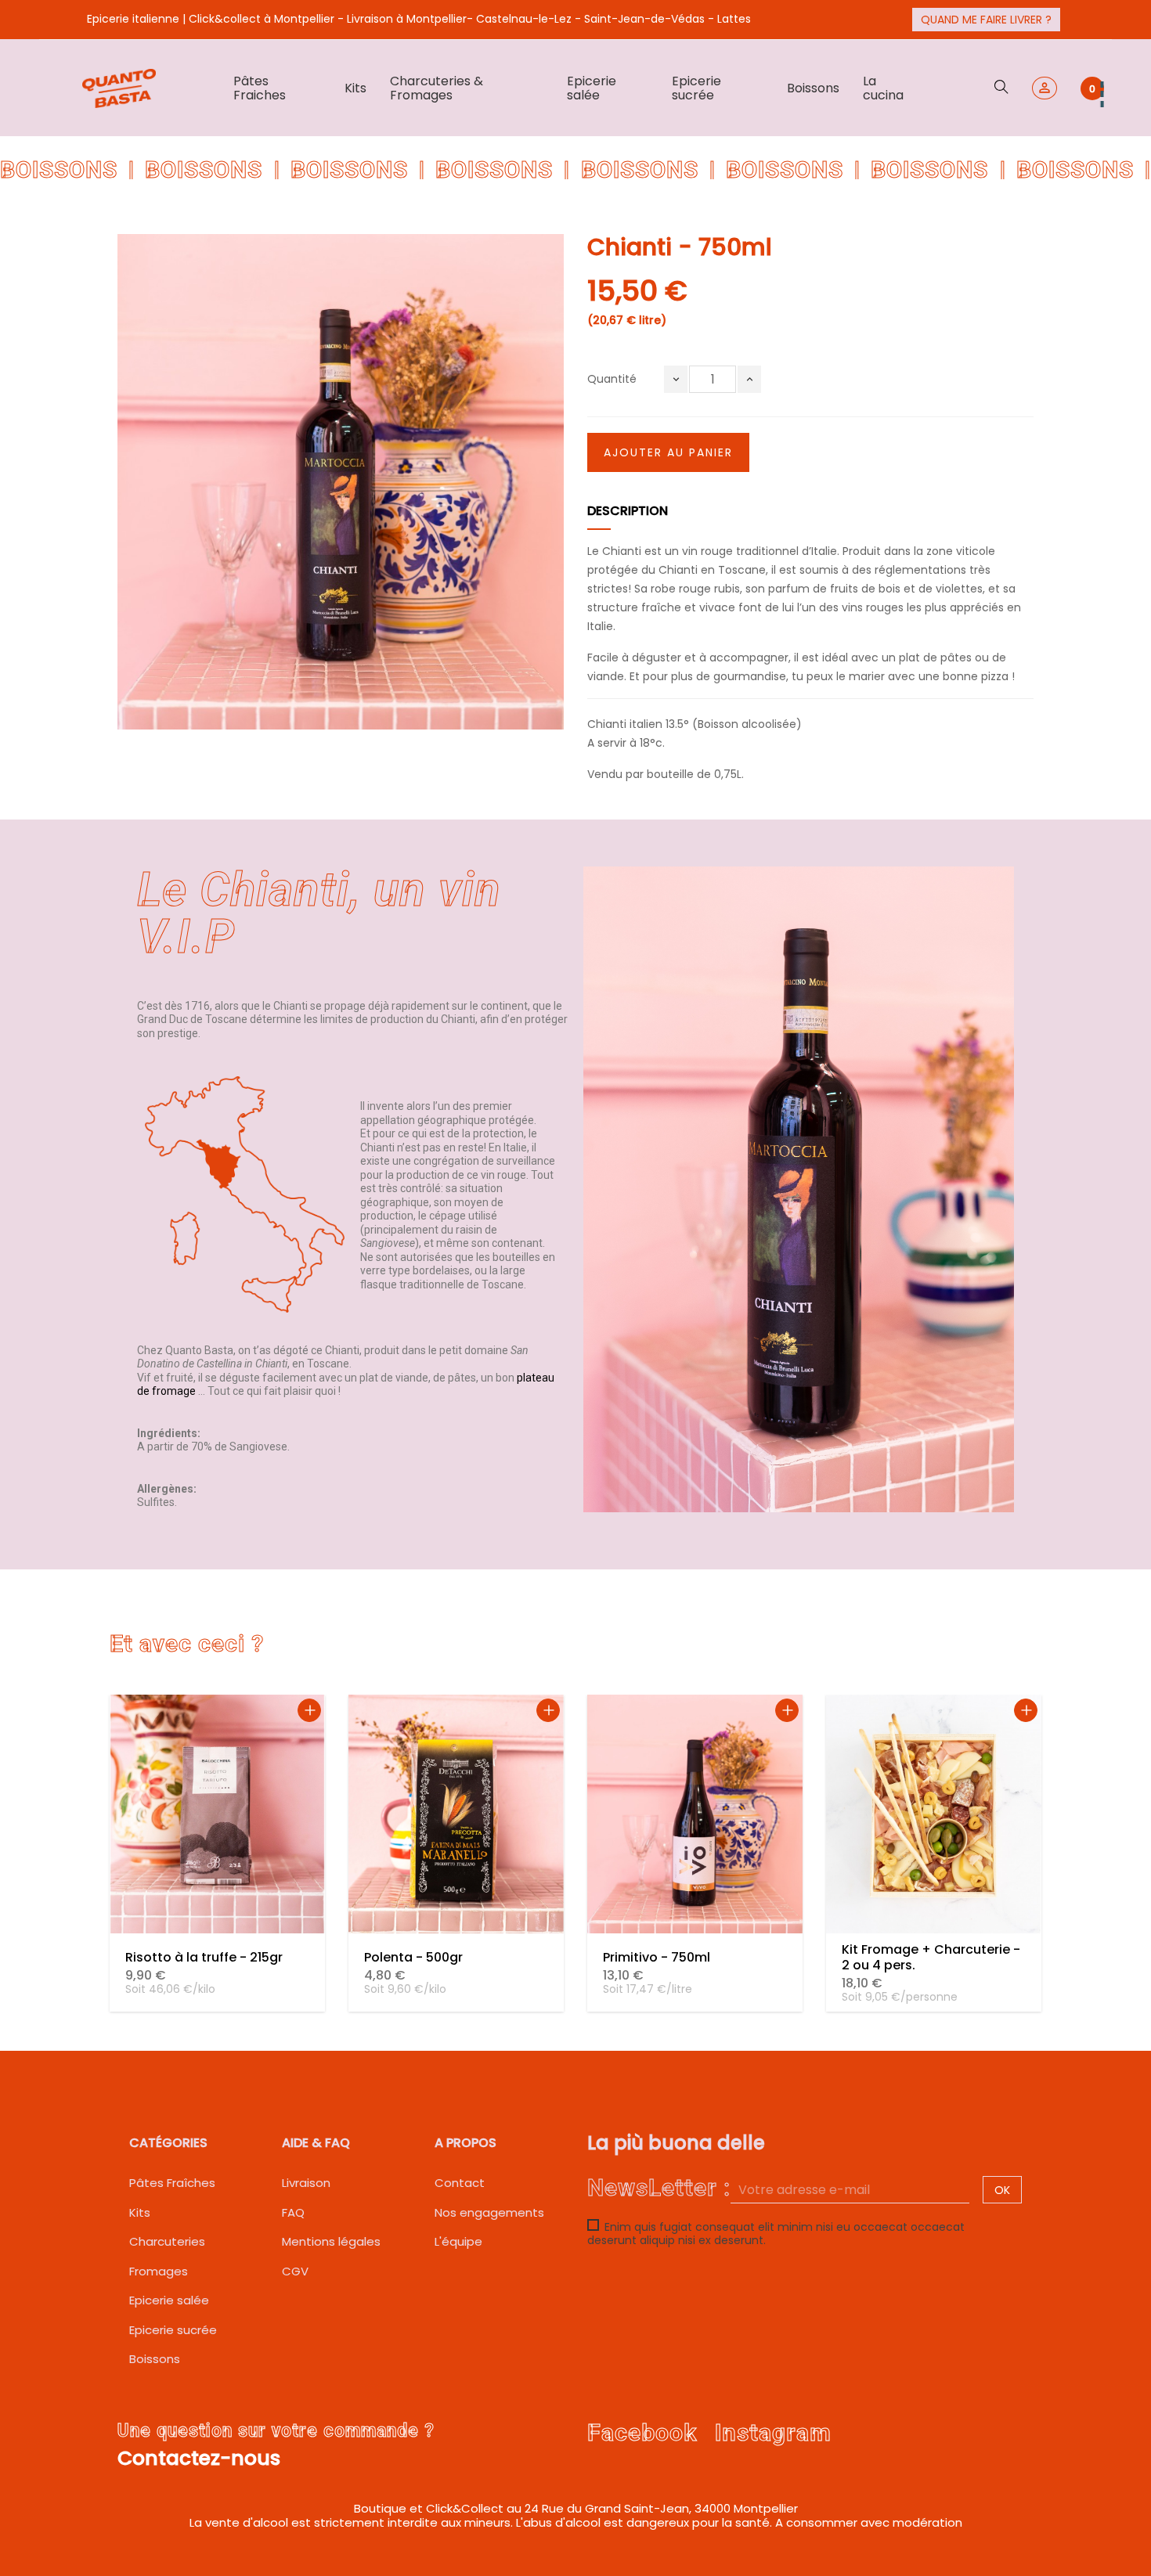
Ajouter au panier (668, 452)
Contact (460, 2183)
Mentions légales (331, 2241)
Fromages (159, 2271)
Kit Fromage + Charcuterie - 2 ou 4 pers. (931, 1957)
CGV (295, 2271)
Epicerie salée (169, 2300)
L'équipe (458, 2241)
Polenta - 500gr (413, 1957)
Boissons (155, 2359)
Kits (140, 2212)
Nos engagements (489, 2212)
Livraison (306, 2183)
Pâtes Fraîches (172, 2183)
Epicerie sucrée (173, 2330)
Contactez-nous (199, 2458)
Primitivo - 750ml (657, 1957)
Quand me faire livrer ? (986, 20)
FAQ (293, 2212)
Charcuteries (167, 2241)
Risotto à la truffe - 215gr (204, 1957)
